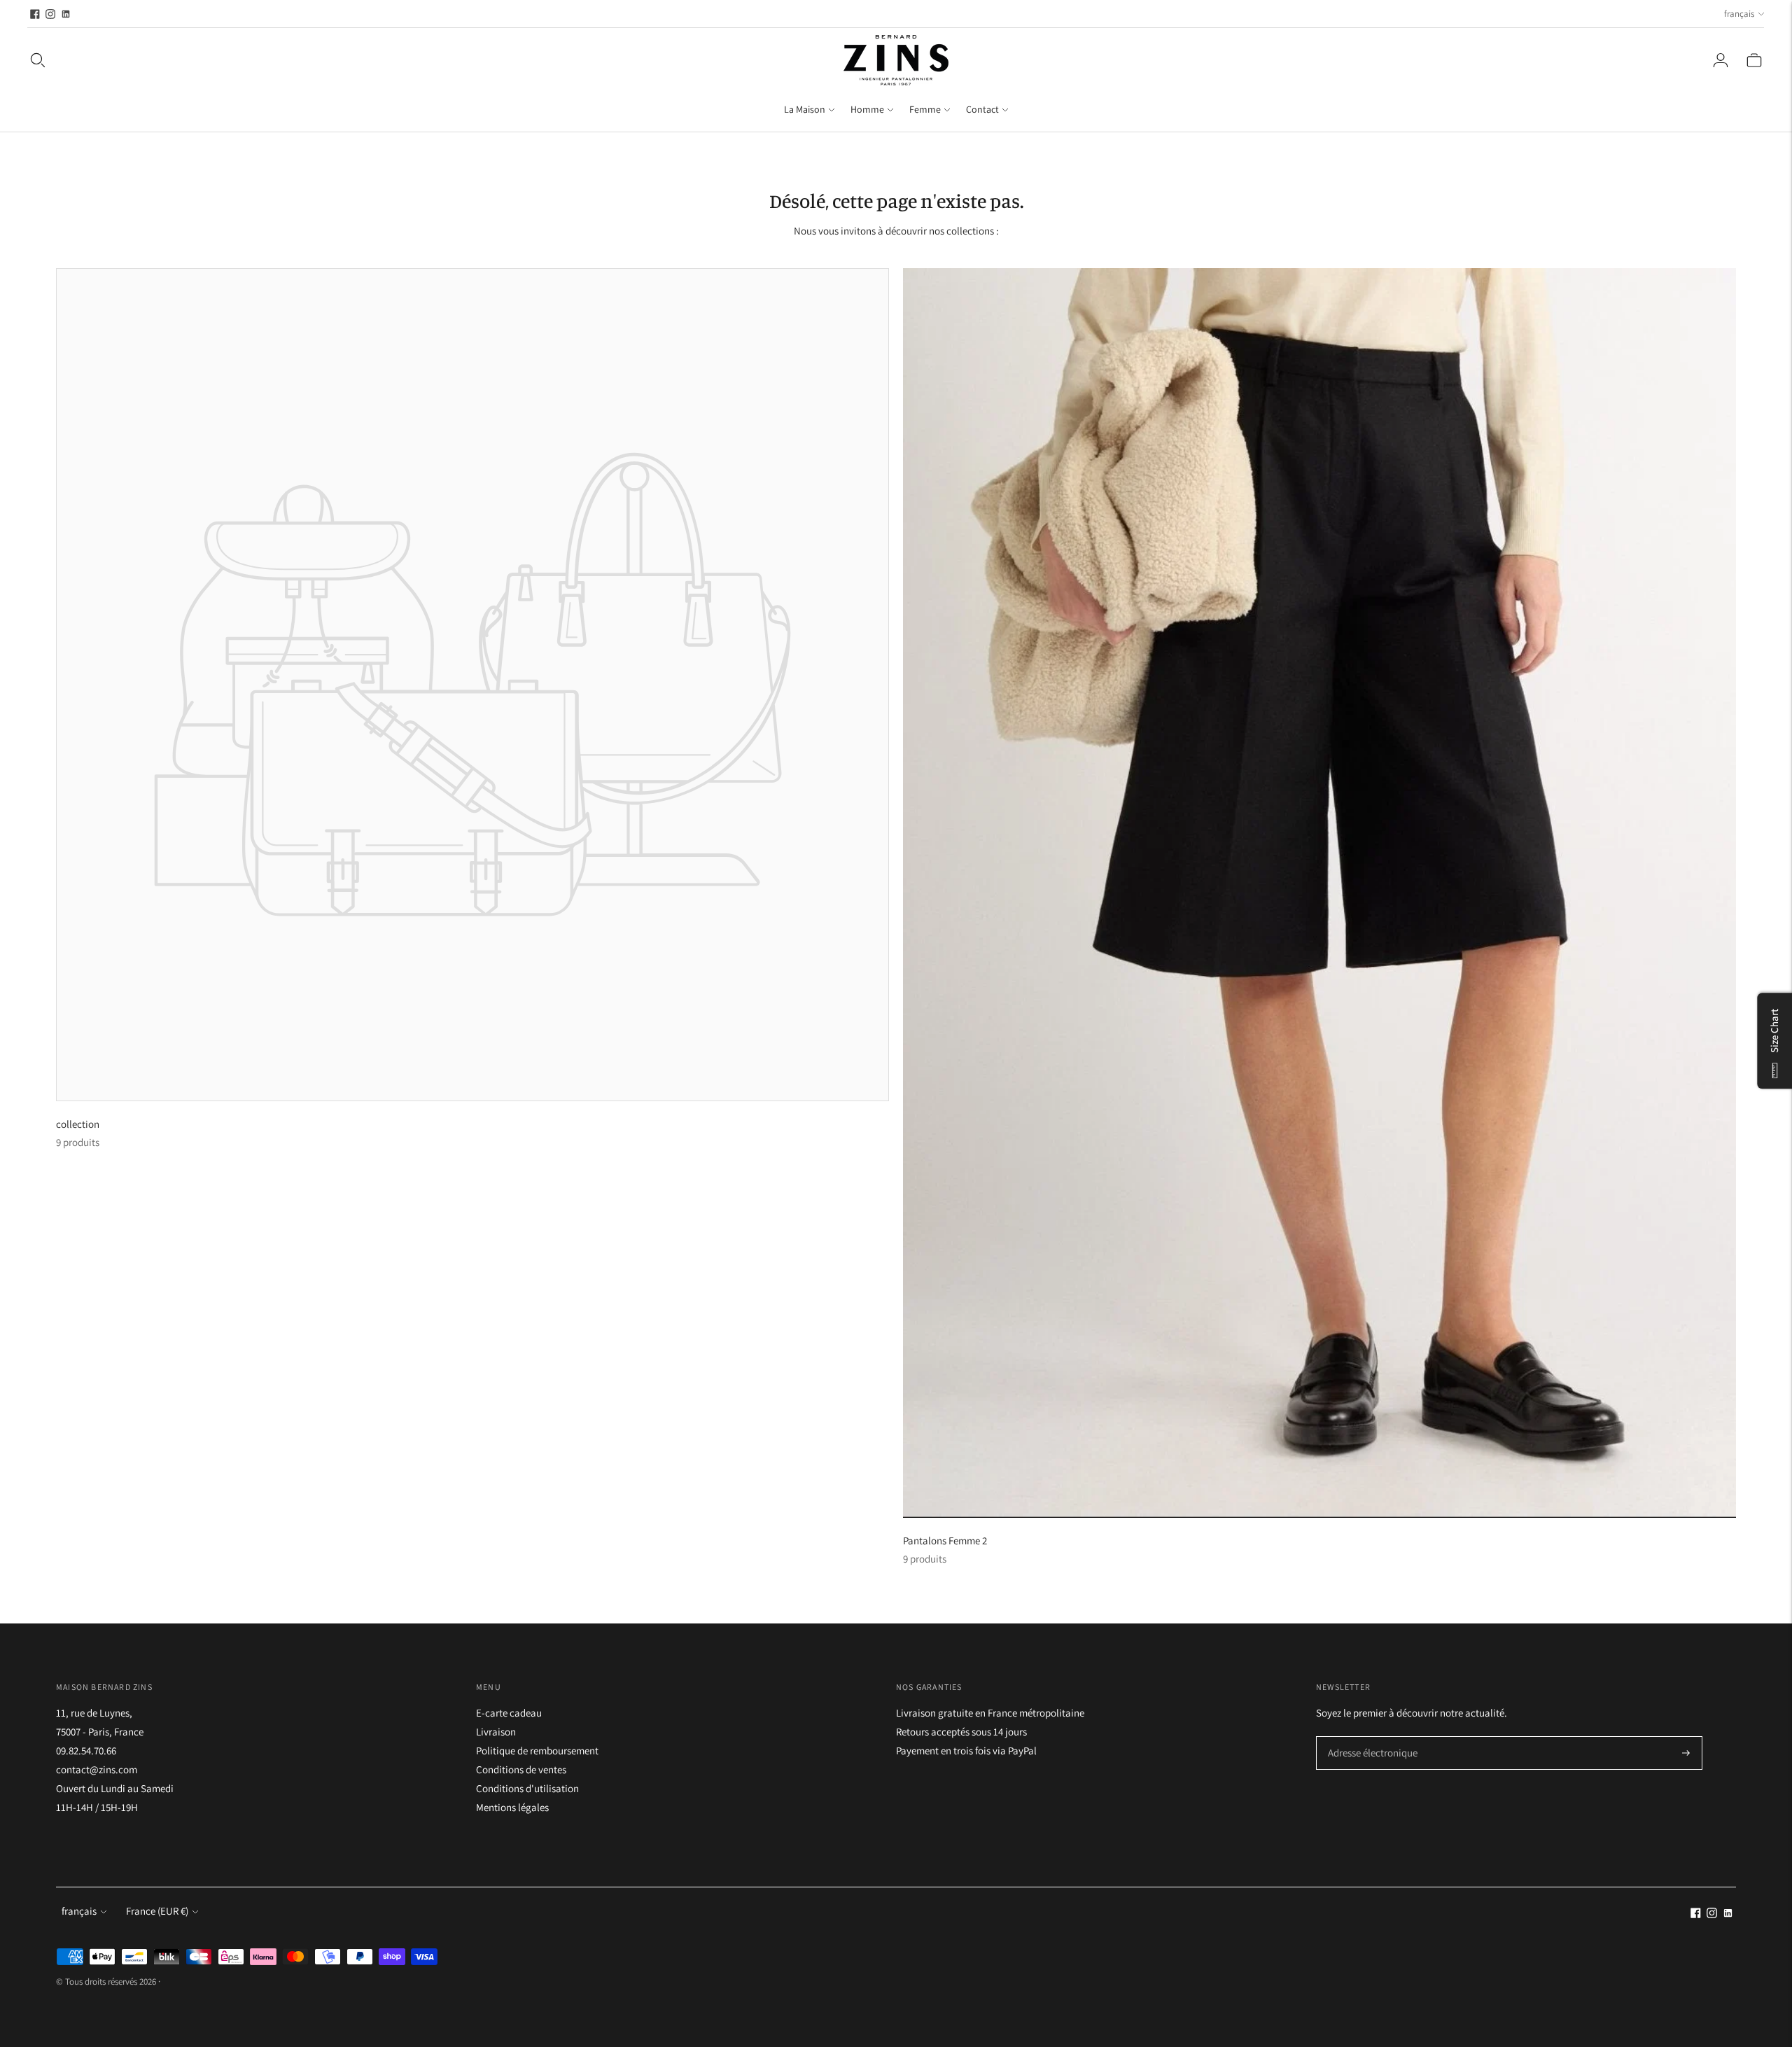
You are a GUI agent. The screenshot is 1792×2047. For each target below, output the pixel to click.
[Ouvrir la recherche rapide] (38, 60)
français (1739, 14)
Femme (925, 109)
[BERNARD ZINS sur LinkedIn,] (66, 14)
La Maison (805, 109)
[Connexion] (1721, 60)
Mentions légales (512, 1807)
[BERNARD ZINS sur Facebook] (35, 14)
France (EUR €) (157, 1911)
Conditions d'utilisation (527, 1788)
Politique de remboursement (537, 1751)
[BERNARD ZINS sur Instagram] (50, 14)
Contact (982, 109)
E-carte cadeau (509, 1713)
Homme (867, 109)
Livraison (496, 1732)
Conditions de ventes (521, 1769)
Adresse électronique (1368, 1737)
